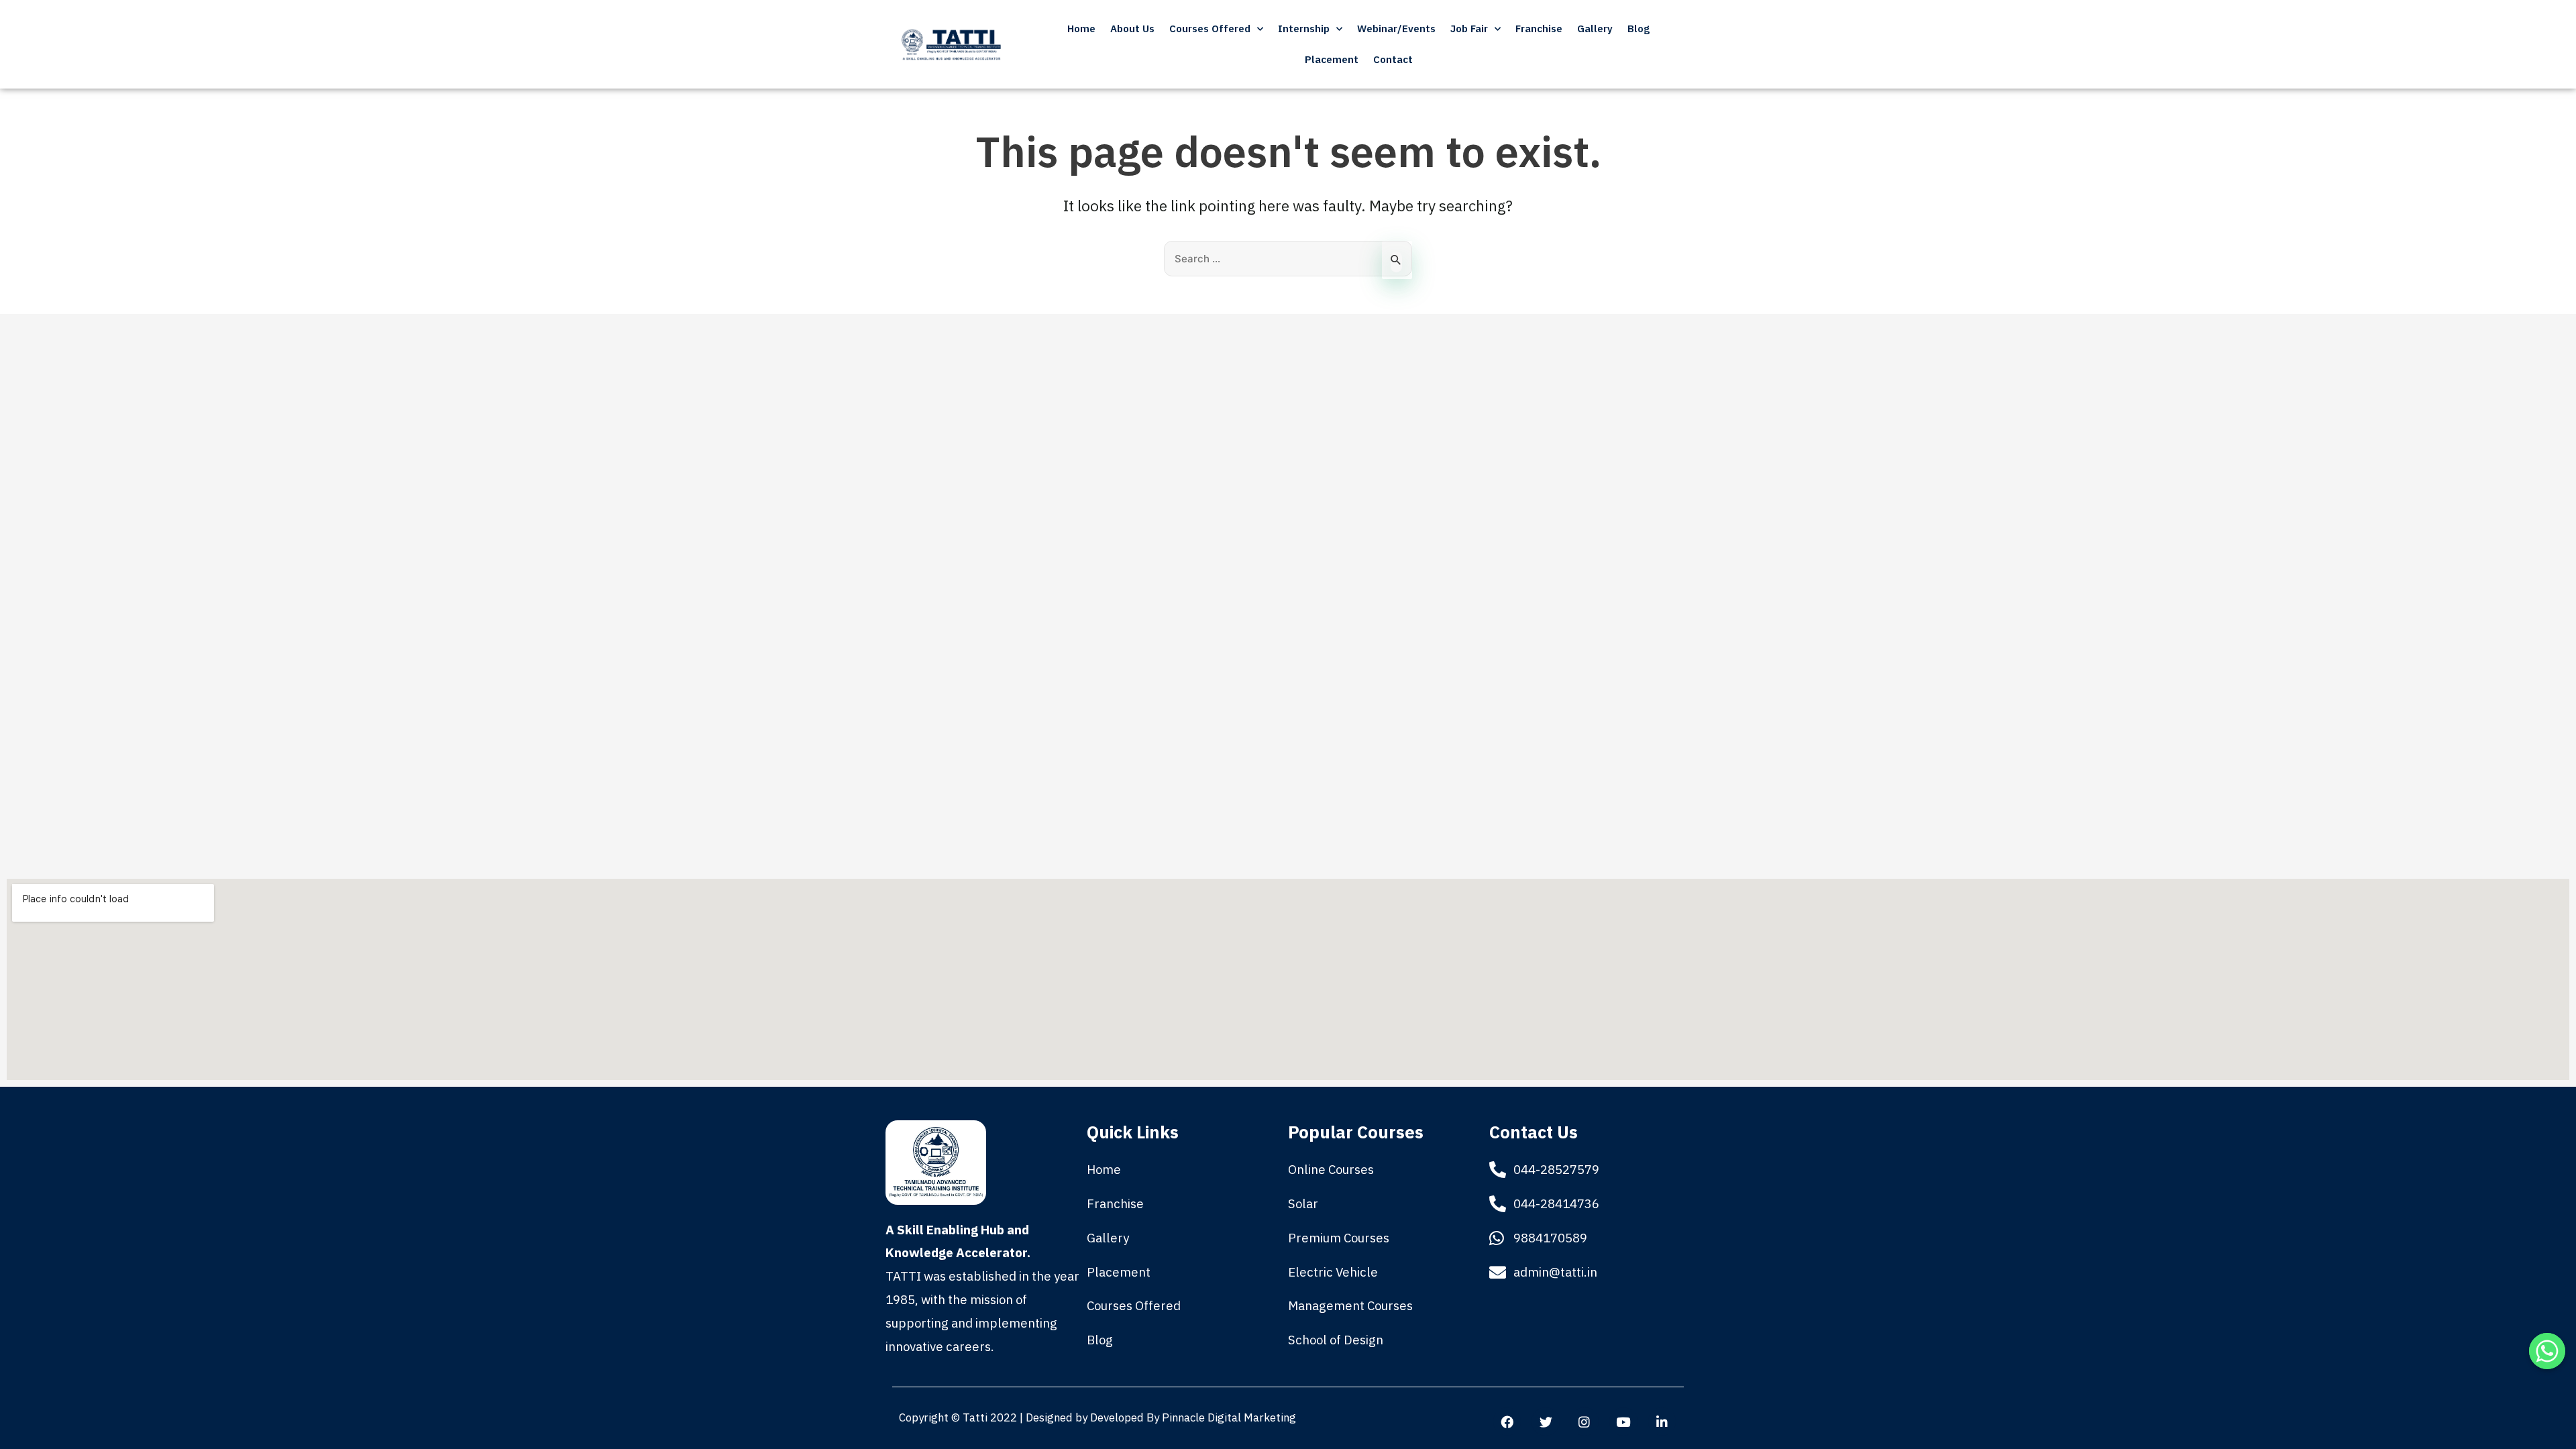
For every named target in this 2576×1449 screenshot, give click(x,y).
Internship (1304, 29)
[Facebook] (1507, 1421)
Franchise (1539, 29)
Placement (1332, 59)
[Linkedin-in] (1662, 1421)
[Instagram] (1585, 1421)
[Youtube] (1623, 1421)
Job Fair (1469, 29)
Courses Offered (1210, 29)
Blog (1639, 29)
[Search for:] (1288, 258)
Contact (1393, 59)
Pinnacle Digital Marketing (1228, 1417)
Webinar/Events (1396, 29)
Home (1081, 29)
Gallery (1595, 29)
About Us (1132, 29)
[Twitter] (1546, 1421)
